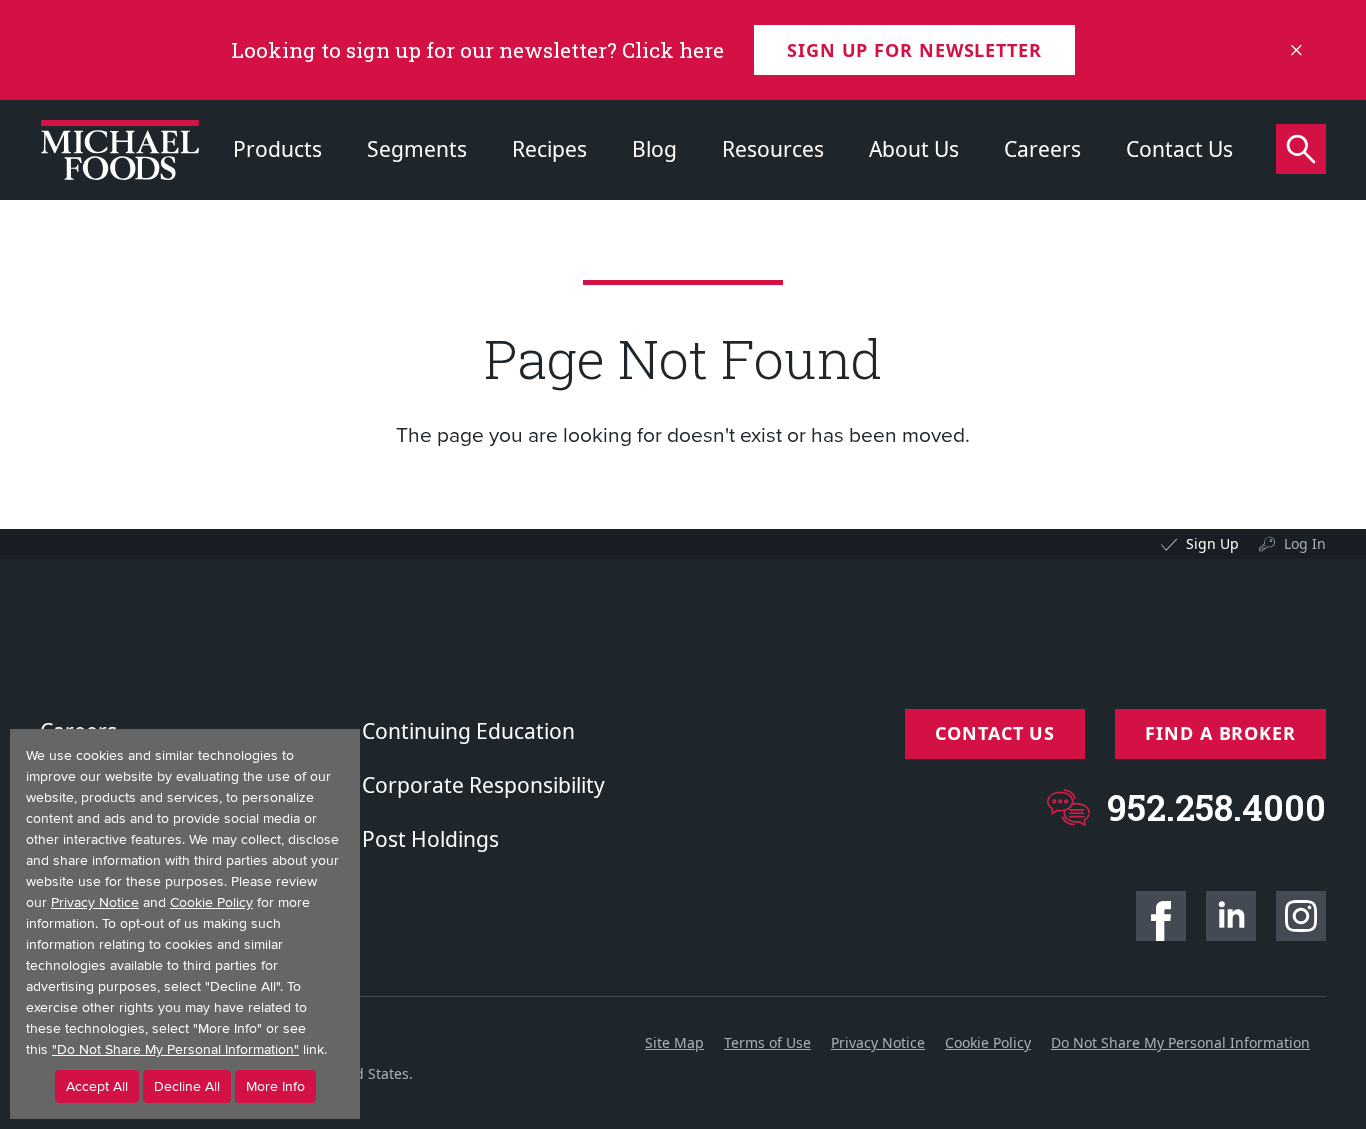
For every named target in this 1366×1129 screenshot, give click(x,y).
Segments (417, 149)
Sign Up (1212, 543)
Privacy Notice (878, 1042)
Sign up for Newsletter (914, 50)
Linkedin (1231, 916)
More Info (275, 1086)
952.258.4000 (1216, 807)
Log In (1305, 543)
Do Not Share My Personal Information (1180, 1042)
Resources (773, 149)
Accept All (97, 1086)
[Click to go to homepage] (120, 150)
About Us (914, 149)
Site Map (674, 1042)
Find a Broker (1220, 733)
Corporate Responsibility (483, 785)
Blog (654, 149)
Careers (1042, 149)
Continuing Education (468, 731)
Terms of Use (767, 1042)
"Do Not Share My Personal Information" (175, 1049)
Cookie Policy (988, 1042)
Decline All (187, 1086)
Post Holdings (430, 839)
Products (277, 149)
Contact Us (1179, 149)
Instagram (1301, 916)
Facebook (1161, 916)
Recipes (549, 149)
